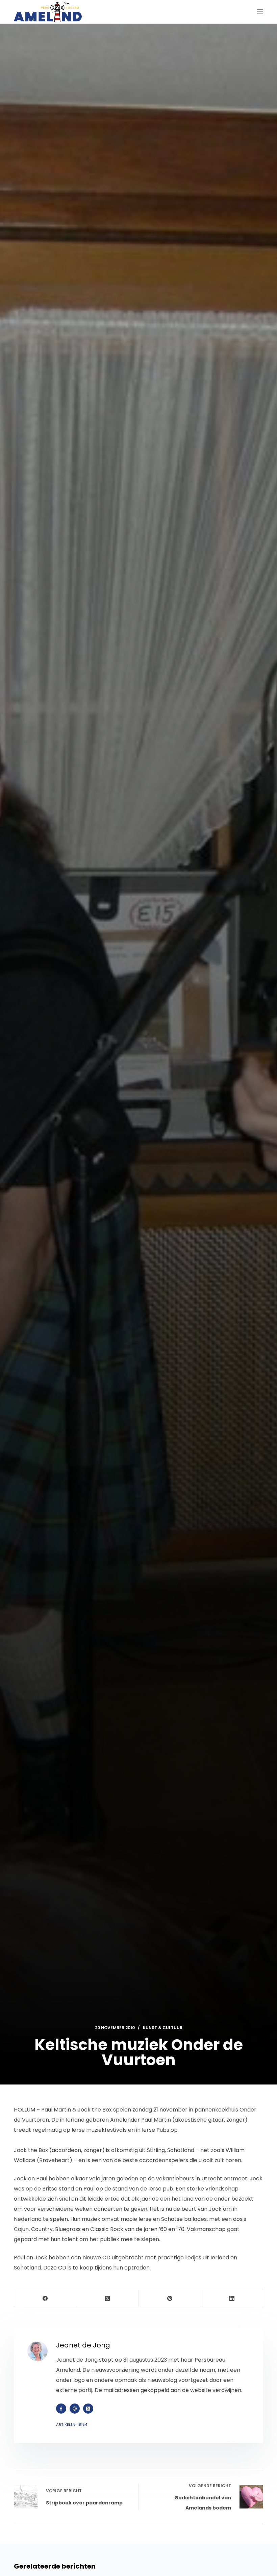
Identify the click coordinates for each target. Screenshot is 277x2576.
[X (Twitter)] (107, 2299)
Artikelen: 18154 (72, 2424)
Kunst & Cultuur (163, 2028)
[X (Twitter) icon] (88, 2409)
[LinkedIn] (232, 2299)
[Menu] (260, 12)
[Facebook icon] (61, 2409)
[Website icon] (75, 2409)
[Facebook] (45, 2299)
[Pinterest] (170, 2299)
